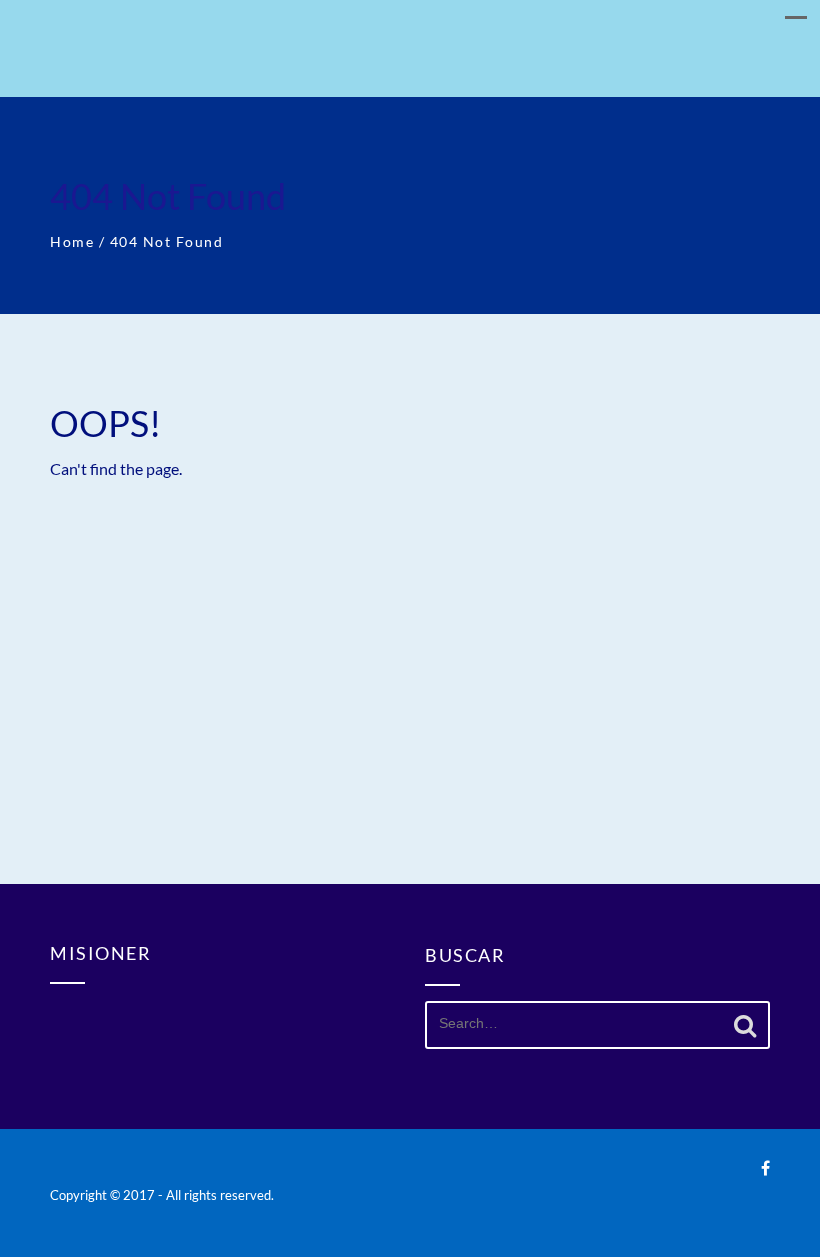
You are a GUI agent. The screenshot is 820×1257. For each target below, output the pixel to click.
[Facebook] (765, 1167)
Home (72, 241)
